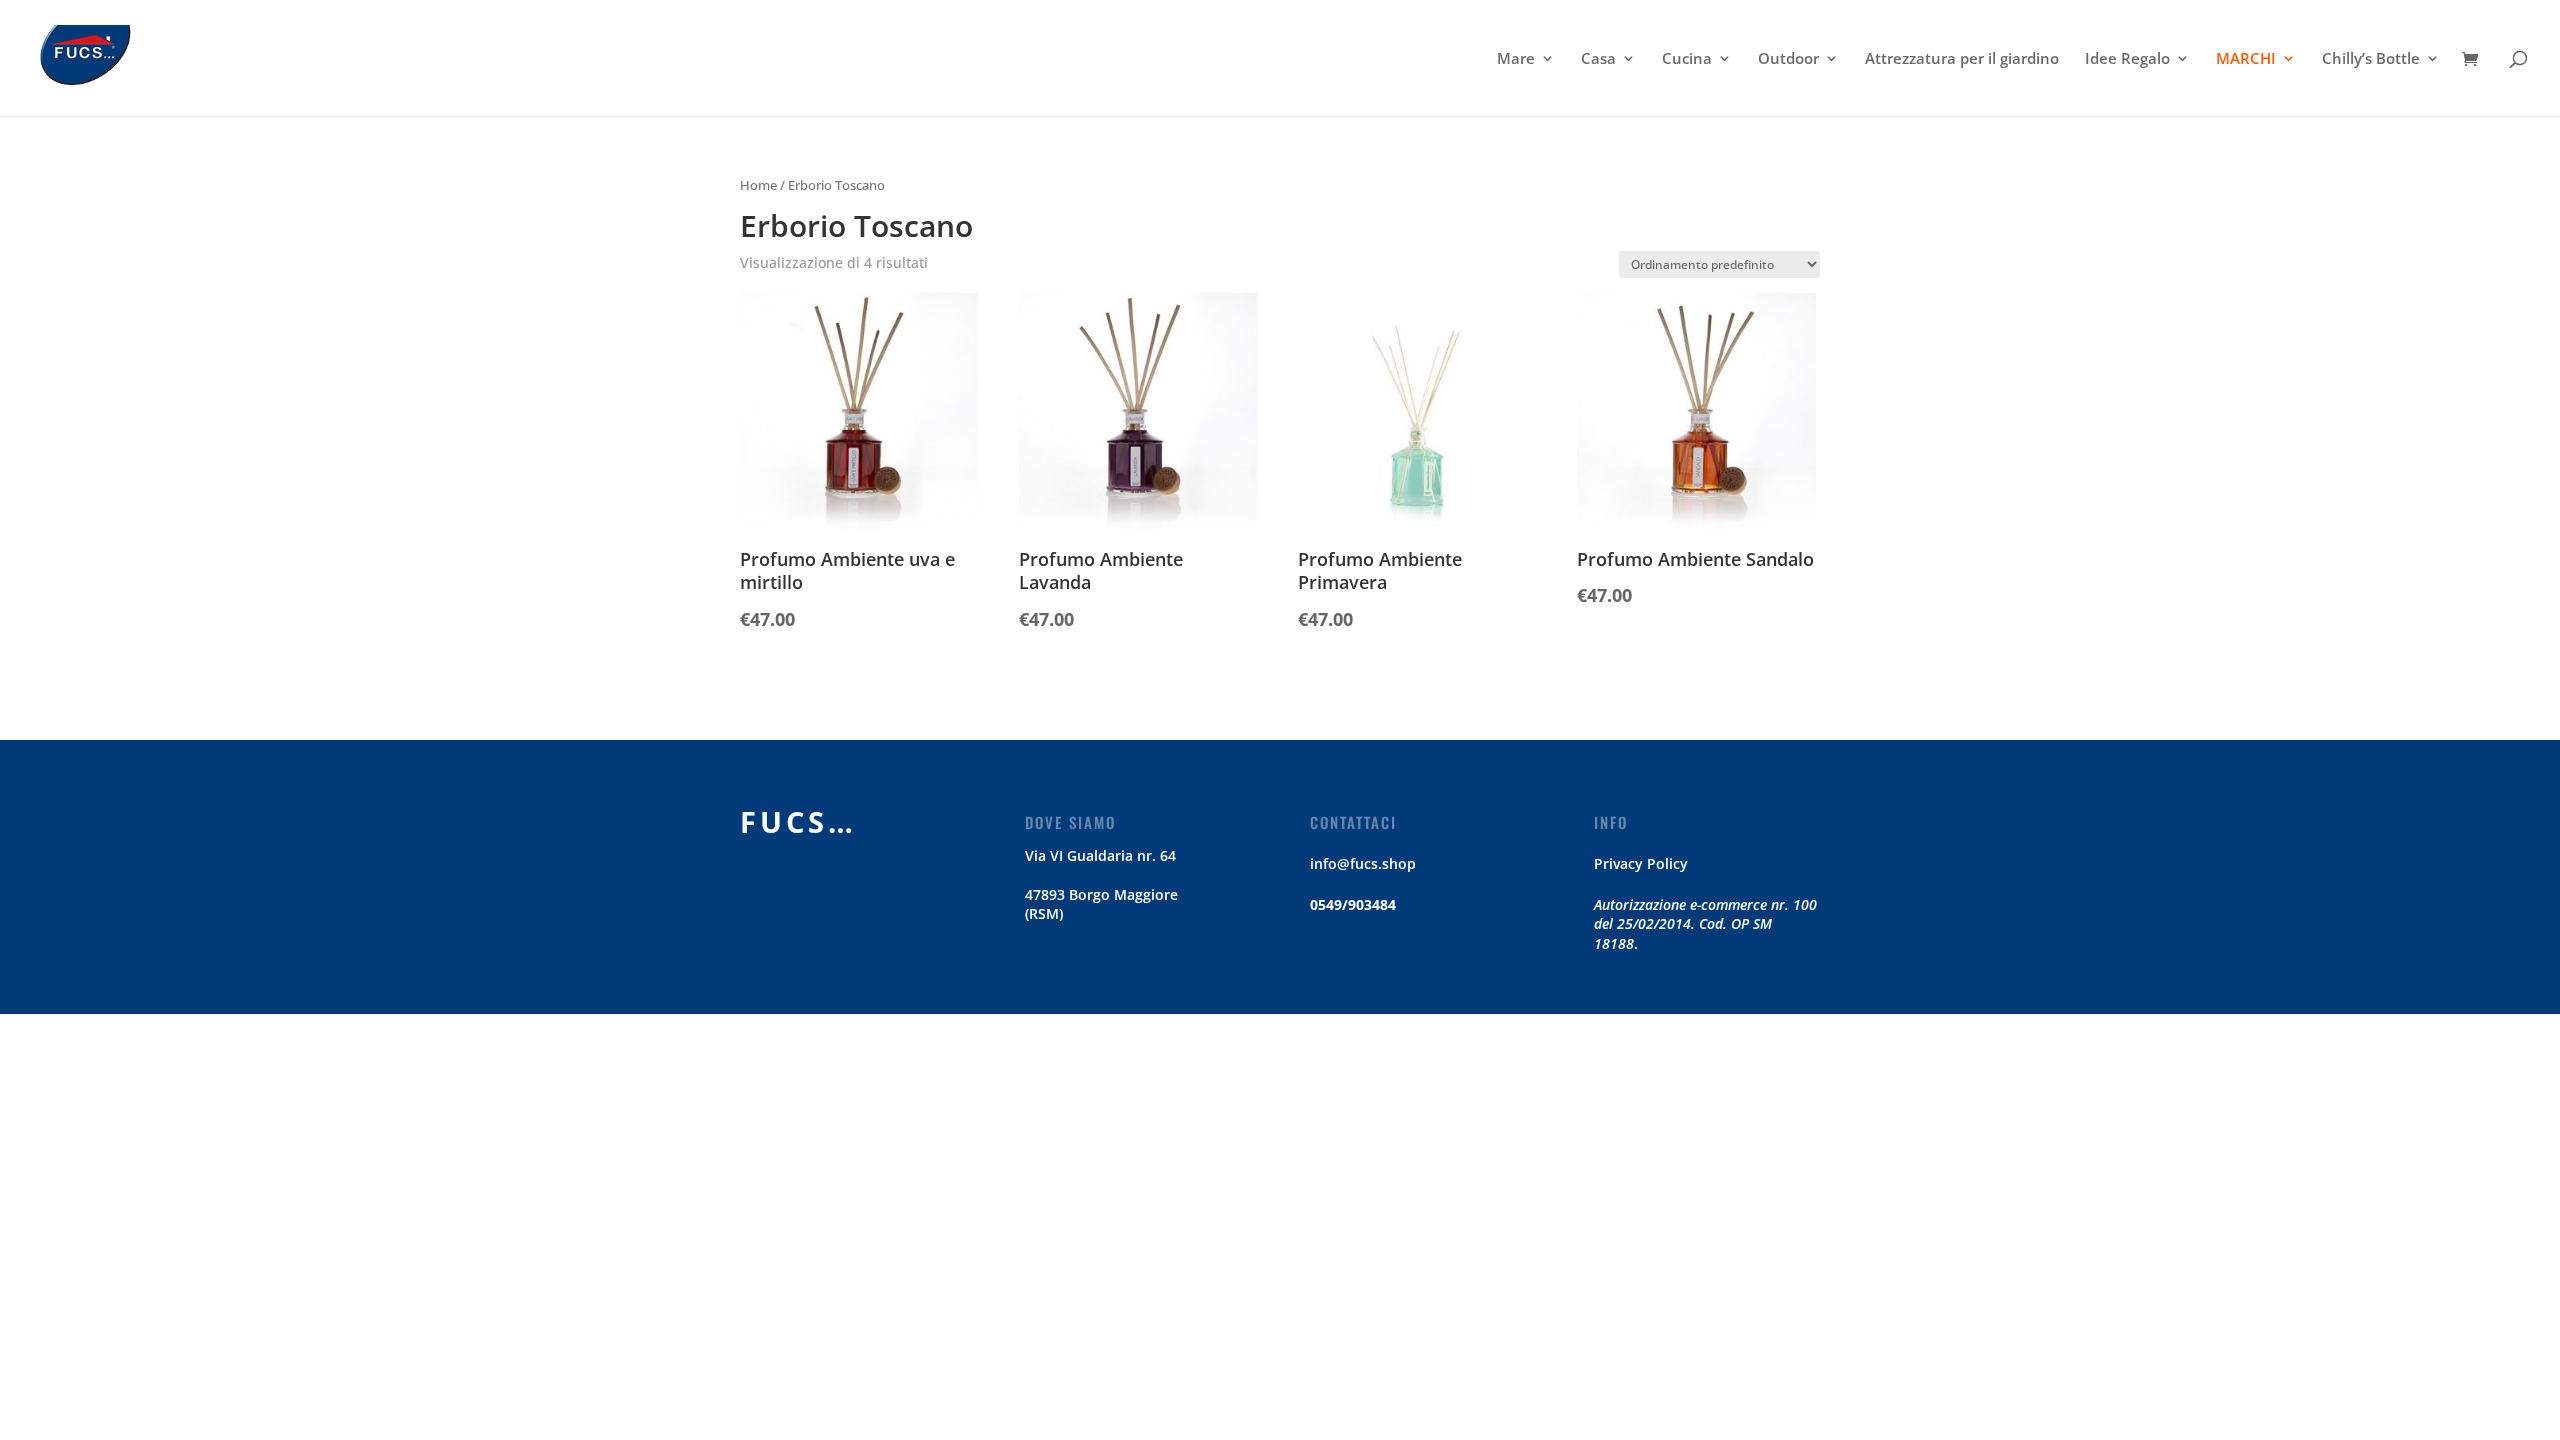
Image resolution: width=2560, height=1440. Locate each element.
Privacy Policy (1641, 863)
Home (758, 185)
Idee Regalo (2127, 59)
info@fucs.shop (1363, 863)
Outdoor (1788, 59)
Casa (1598, 59)
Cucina (1687, 59)
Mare (1516, 59)
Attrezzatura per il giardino (1962, 59)
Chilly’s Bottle (2371, 59)
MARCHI (2246, 59)
